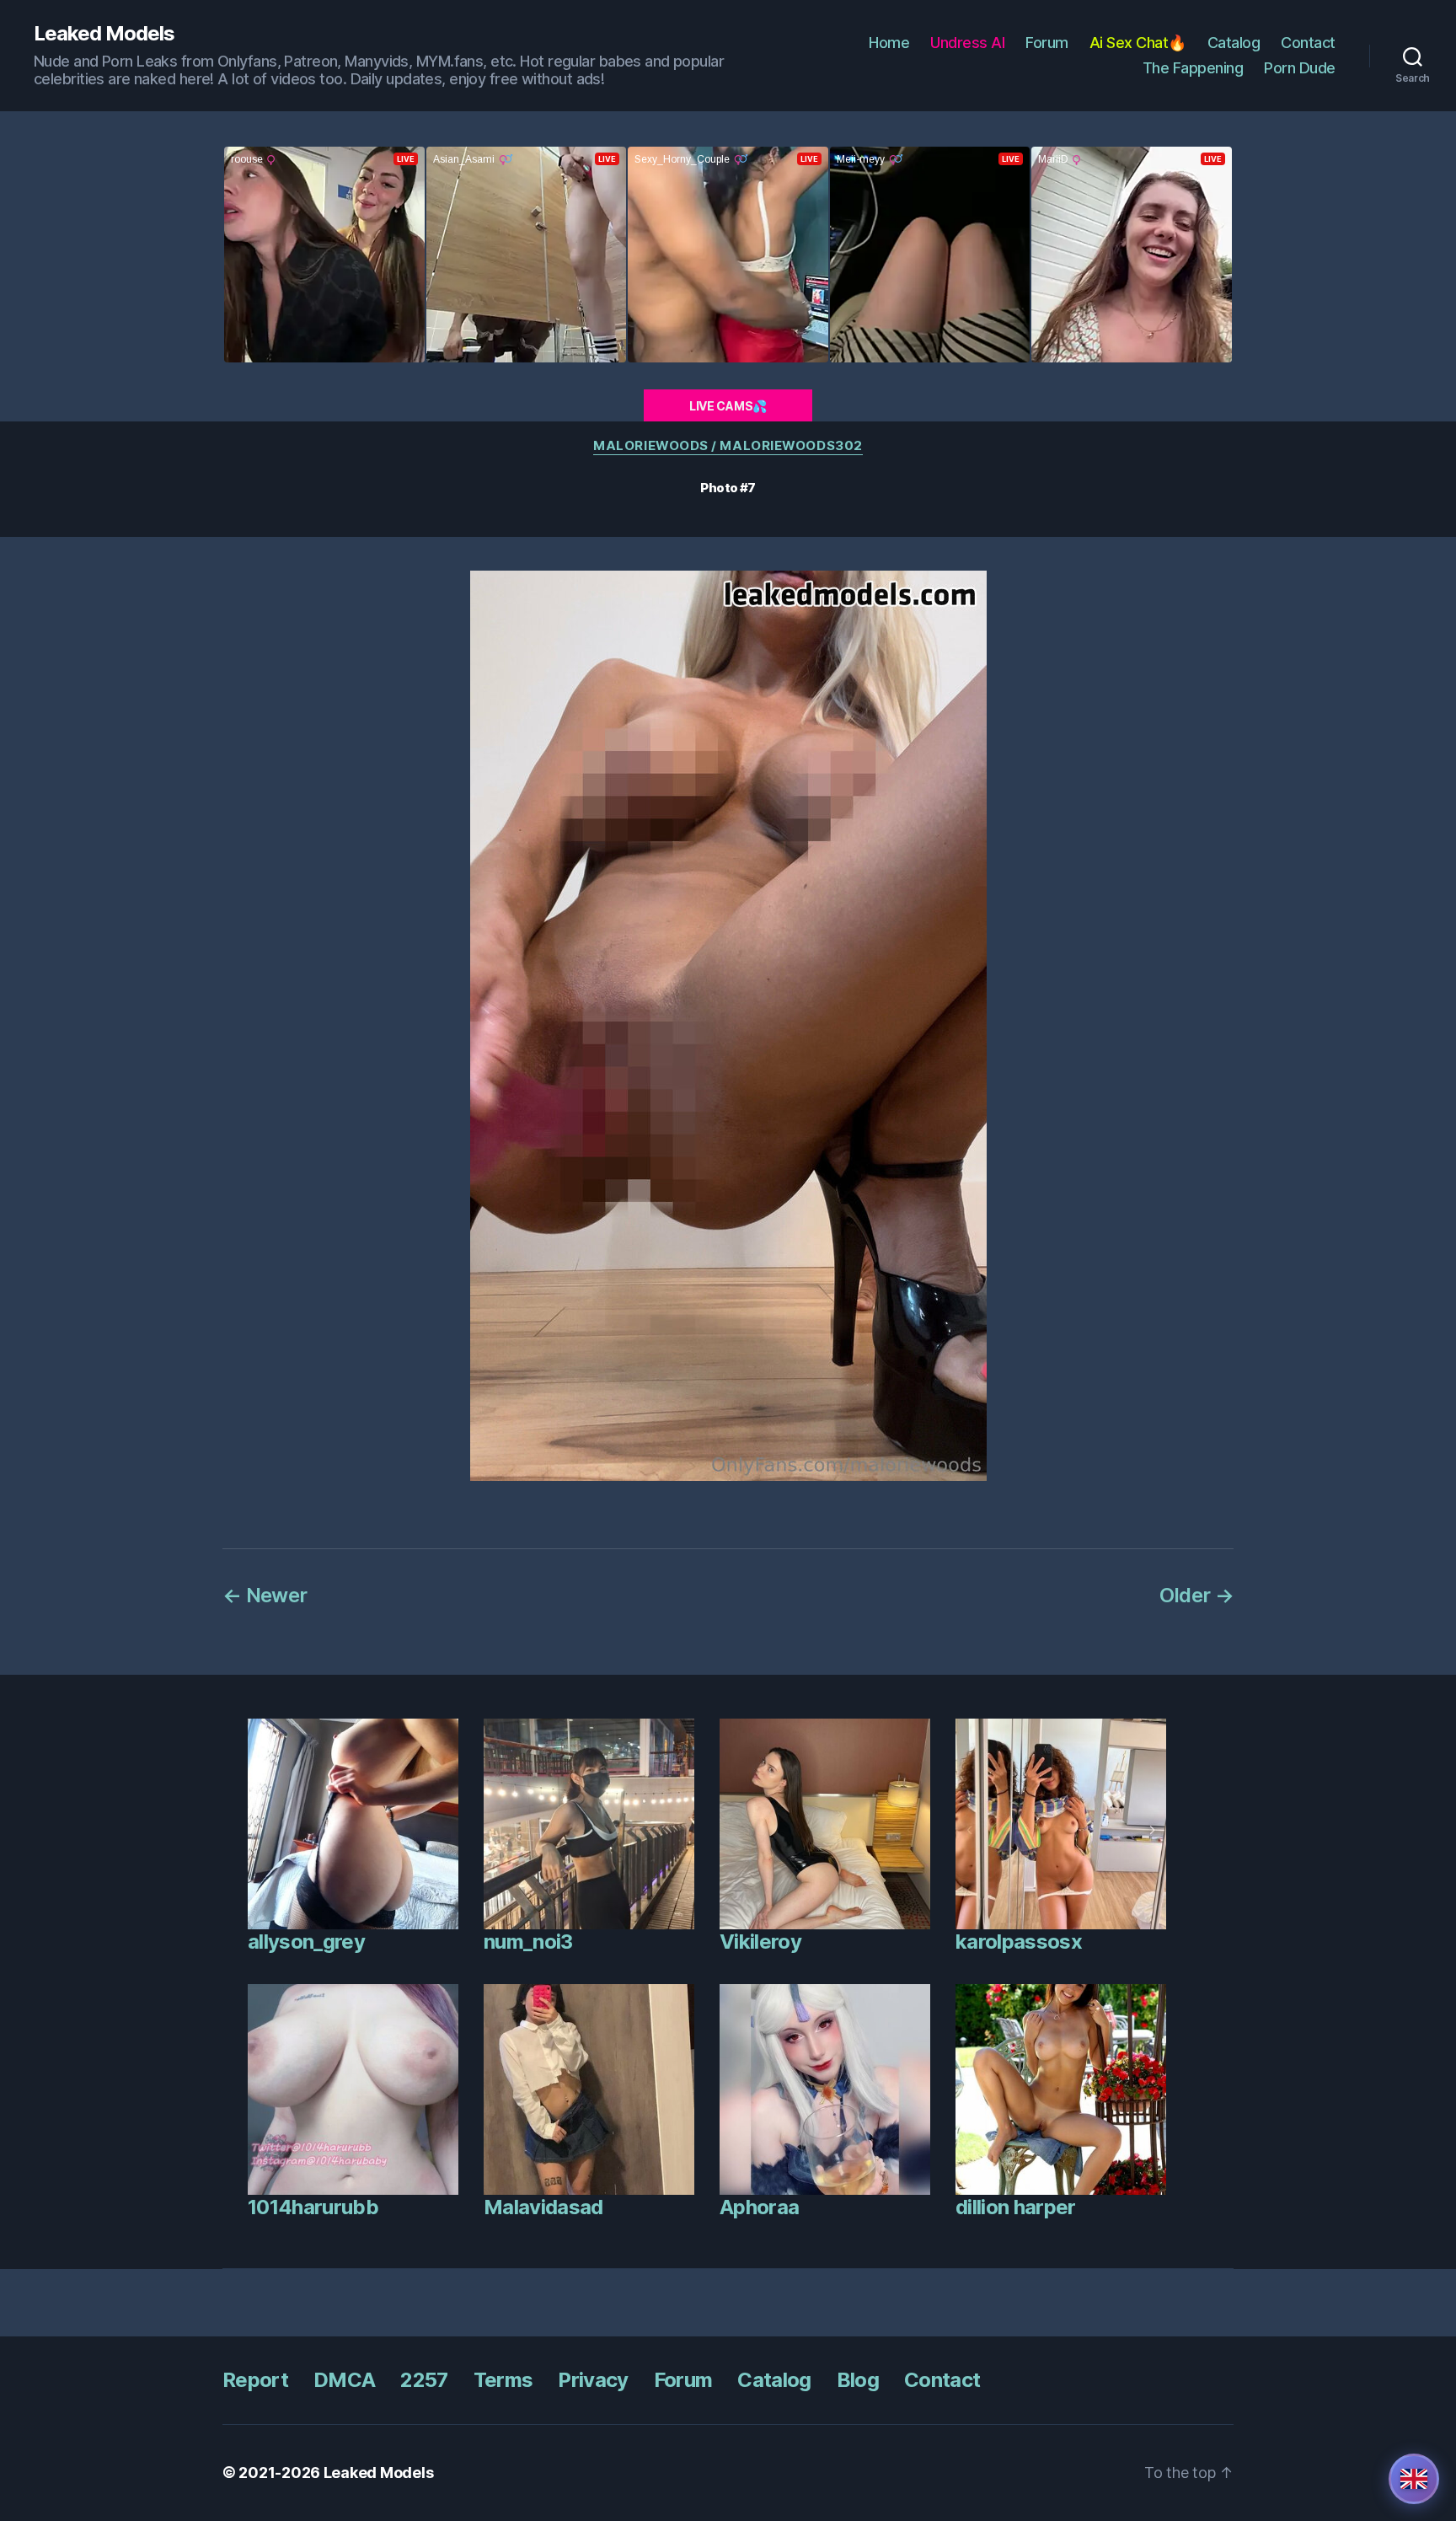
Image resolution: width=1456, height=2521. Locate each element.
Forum (1047, 43)
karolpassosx (1019, 1942)
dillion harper (1016, 2207)
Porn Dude (1300, 68)
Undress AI (967, 43)
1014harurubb (313, 2207)
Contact (1308, 43)
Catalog (1234, 43)
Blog (858, 2380)
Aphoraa (759, 2207)
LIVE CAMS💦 (728, 406)
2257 (424, 2380)
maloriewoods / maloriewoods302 (728, 446)
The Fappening (1193, 68)
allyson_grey (306, 1942)
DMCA (344, 2380)
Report (255, 2380)
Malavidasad (543, 2207)
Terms (503, 2380)
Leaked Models (104, 34)
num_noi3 (528, 1942)
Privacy (593, 2380)
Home (889, 43)
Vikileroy (760, 1942)
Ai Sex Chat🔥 (1138, 43)
